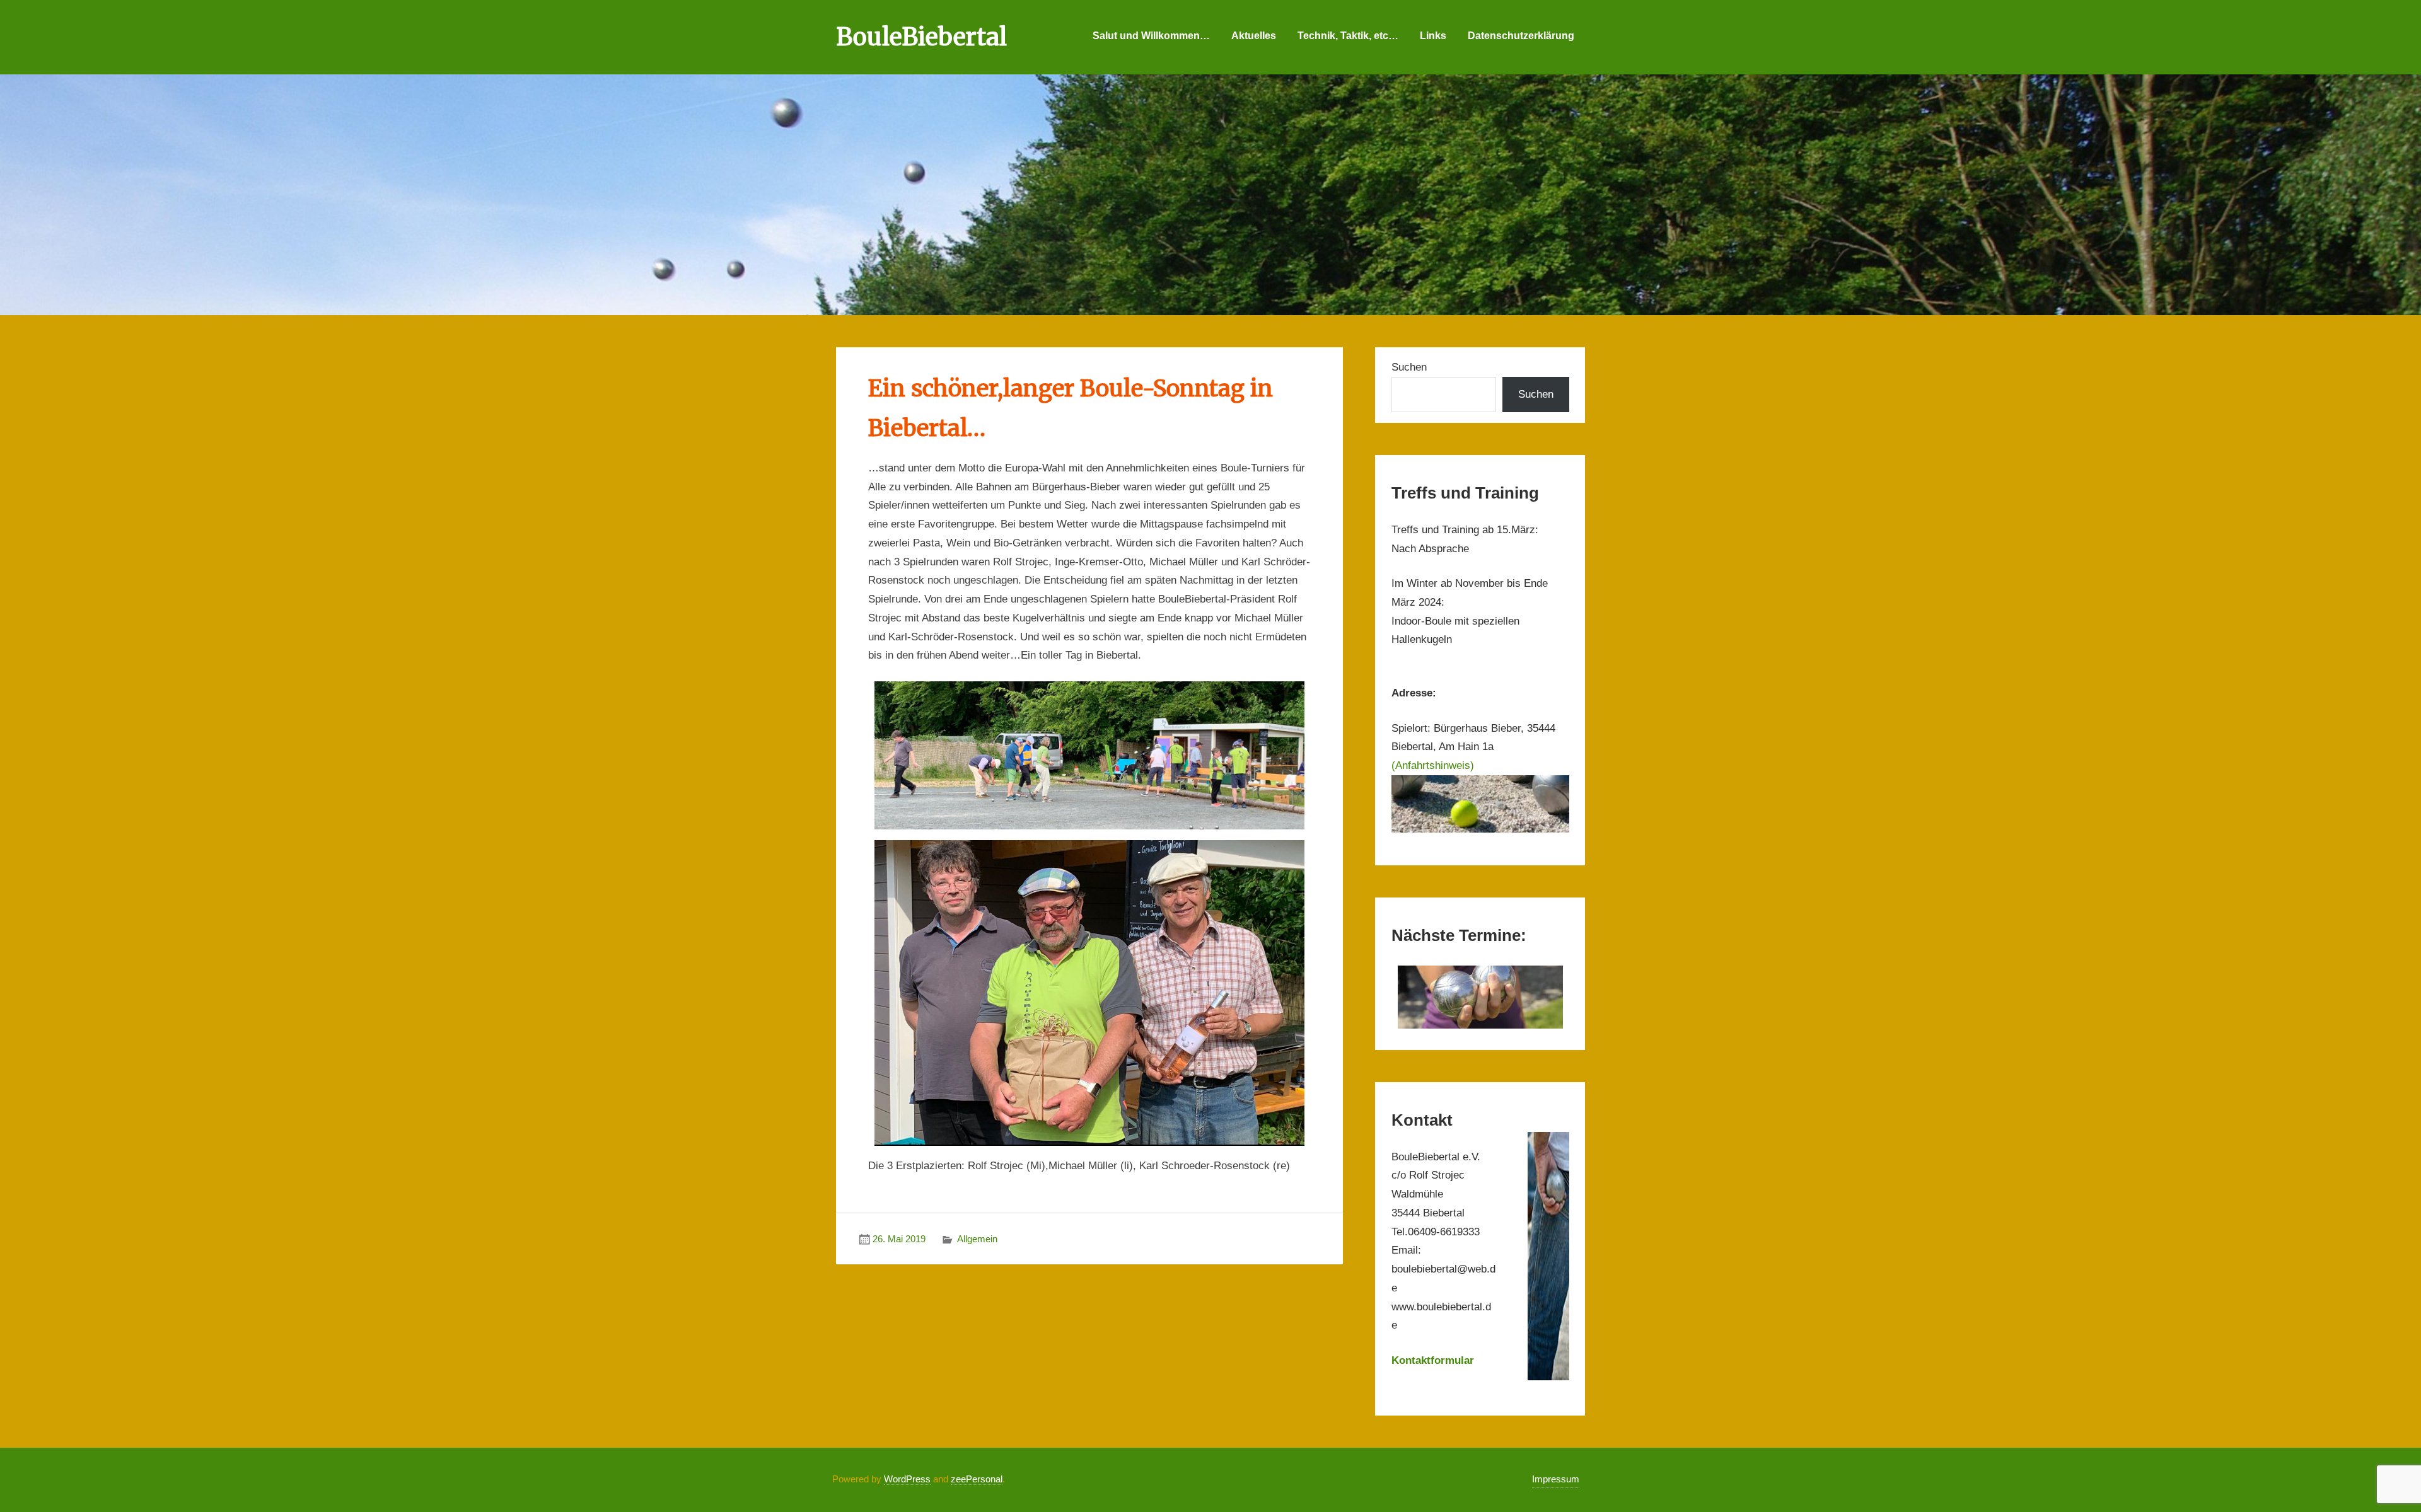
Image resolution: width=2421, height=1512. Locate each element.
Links (1433, 36)
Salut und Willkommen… (1151, 36)
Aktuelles (1254, 36)
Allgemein (977, 1239)
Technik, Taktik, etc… (1348, 36)
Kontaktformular (1433, 1360)
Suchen (1409, 367)
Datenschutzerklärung (1521, 36)
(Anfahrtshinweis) (1433, 765)
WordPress (907, 1479)
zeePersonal (977, 1479)
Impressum (1556, 1479)
